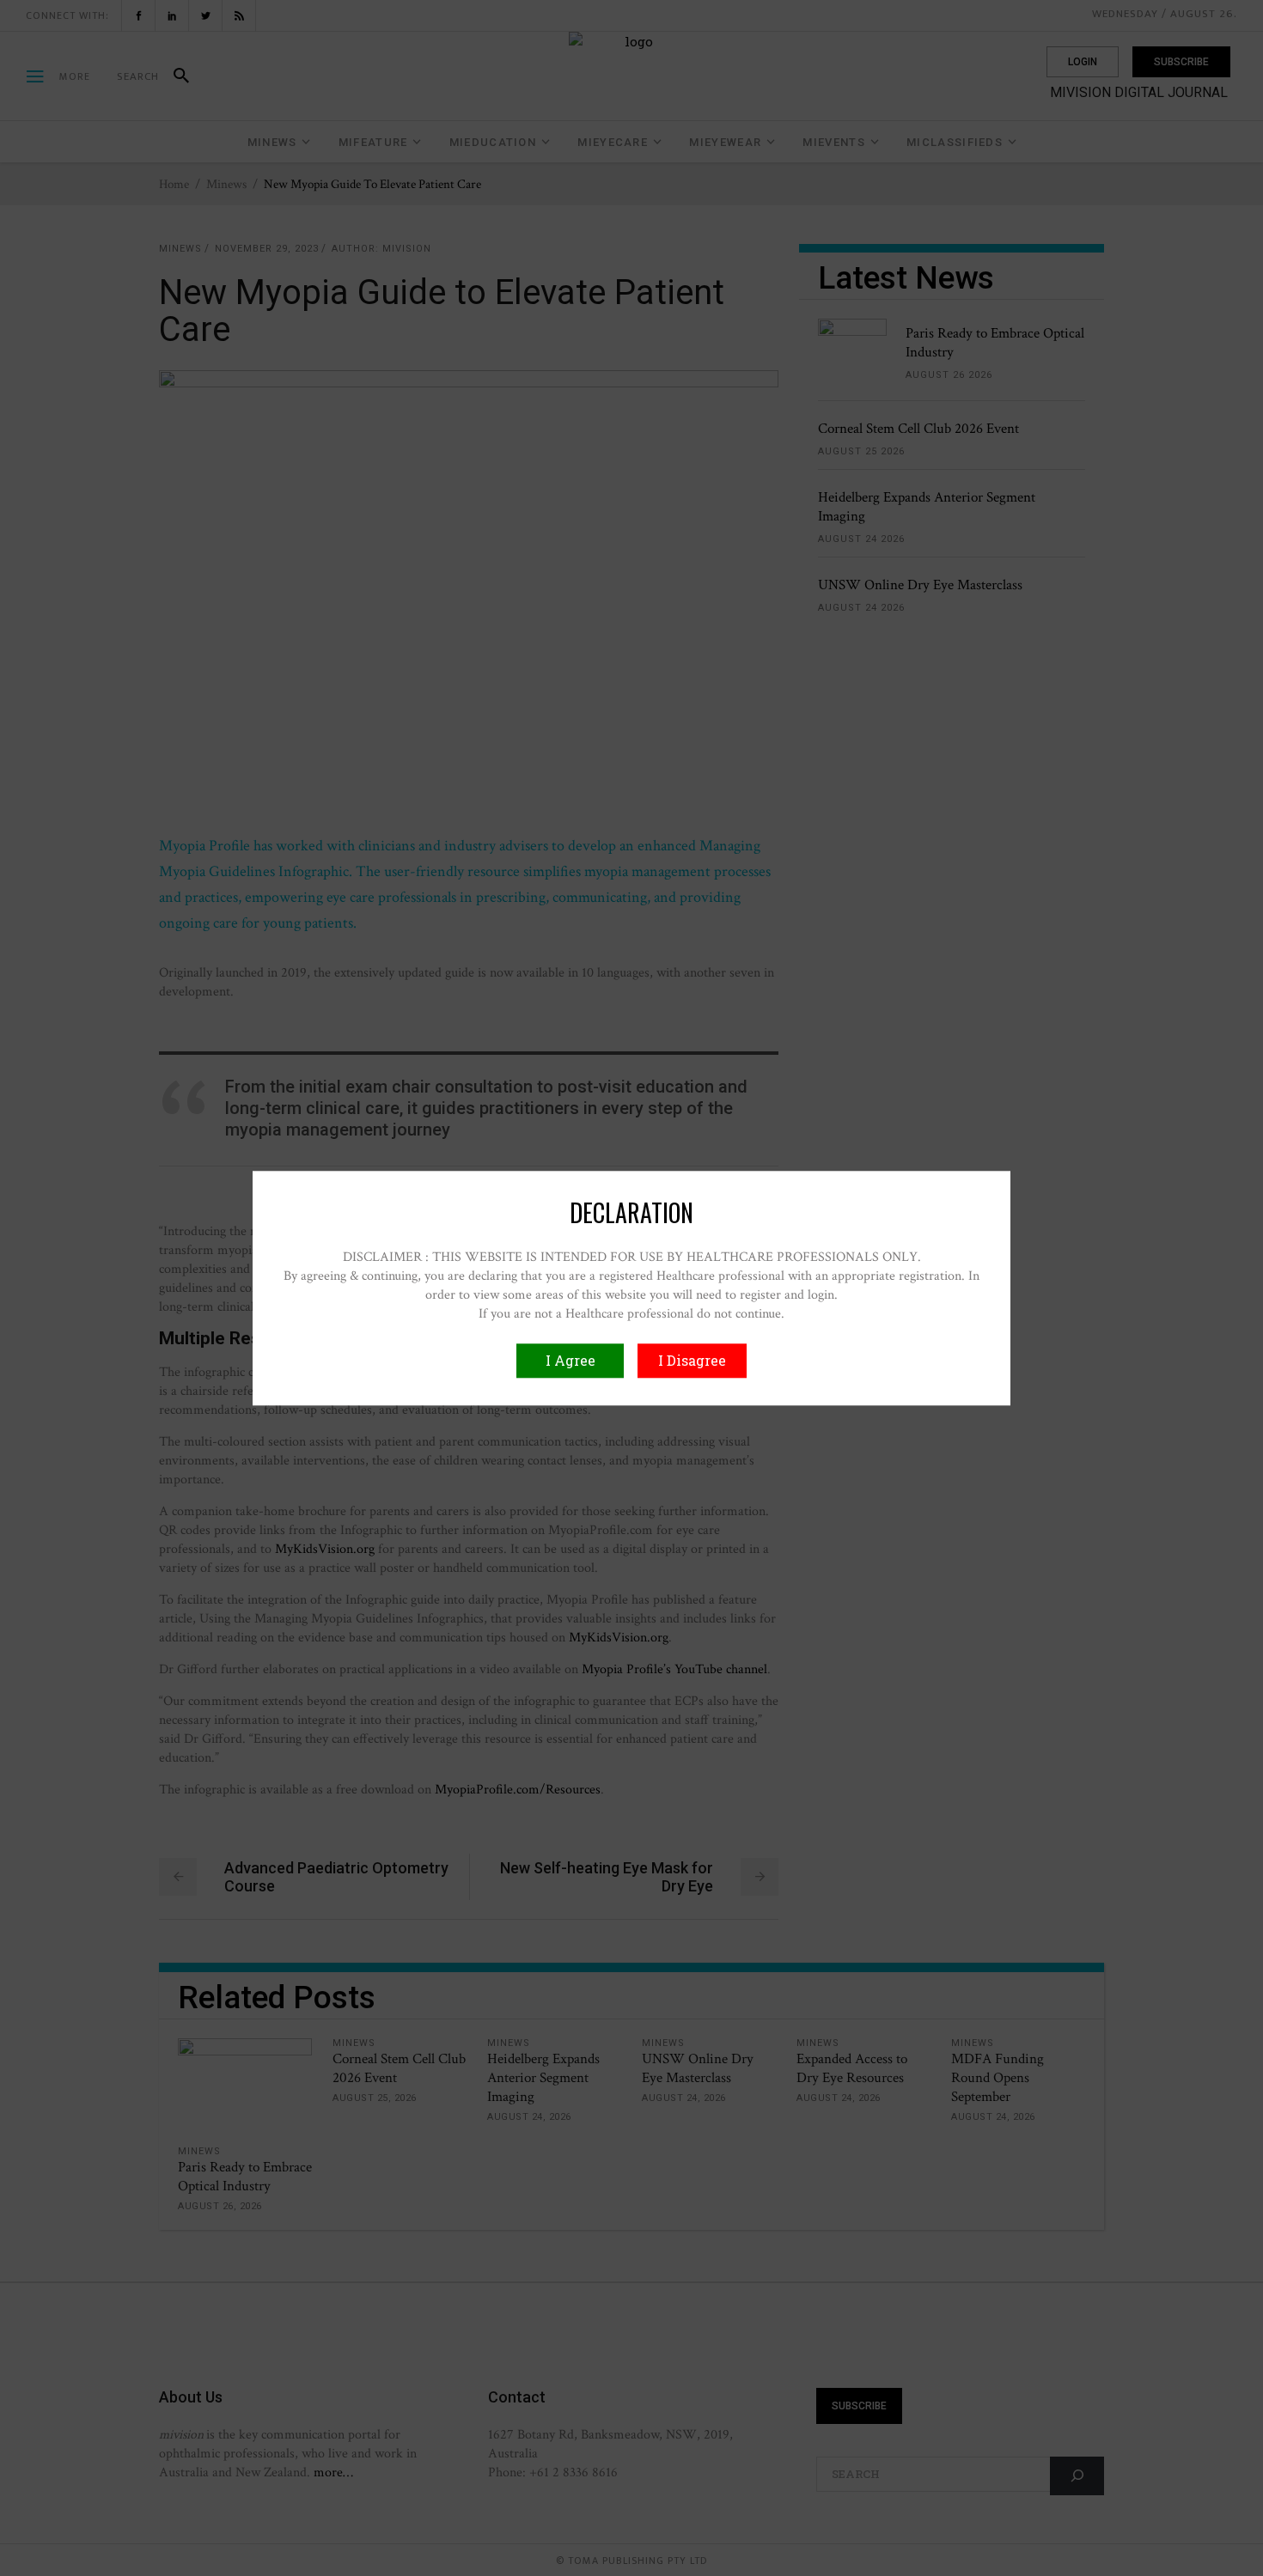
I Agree (570, 1360)
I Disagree (692, 1360)
